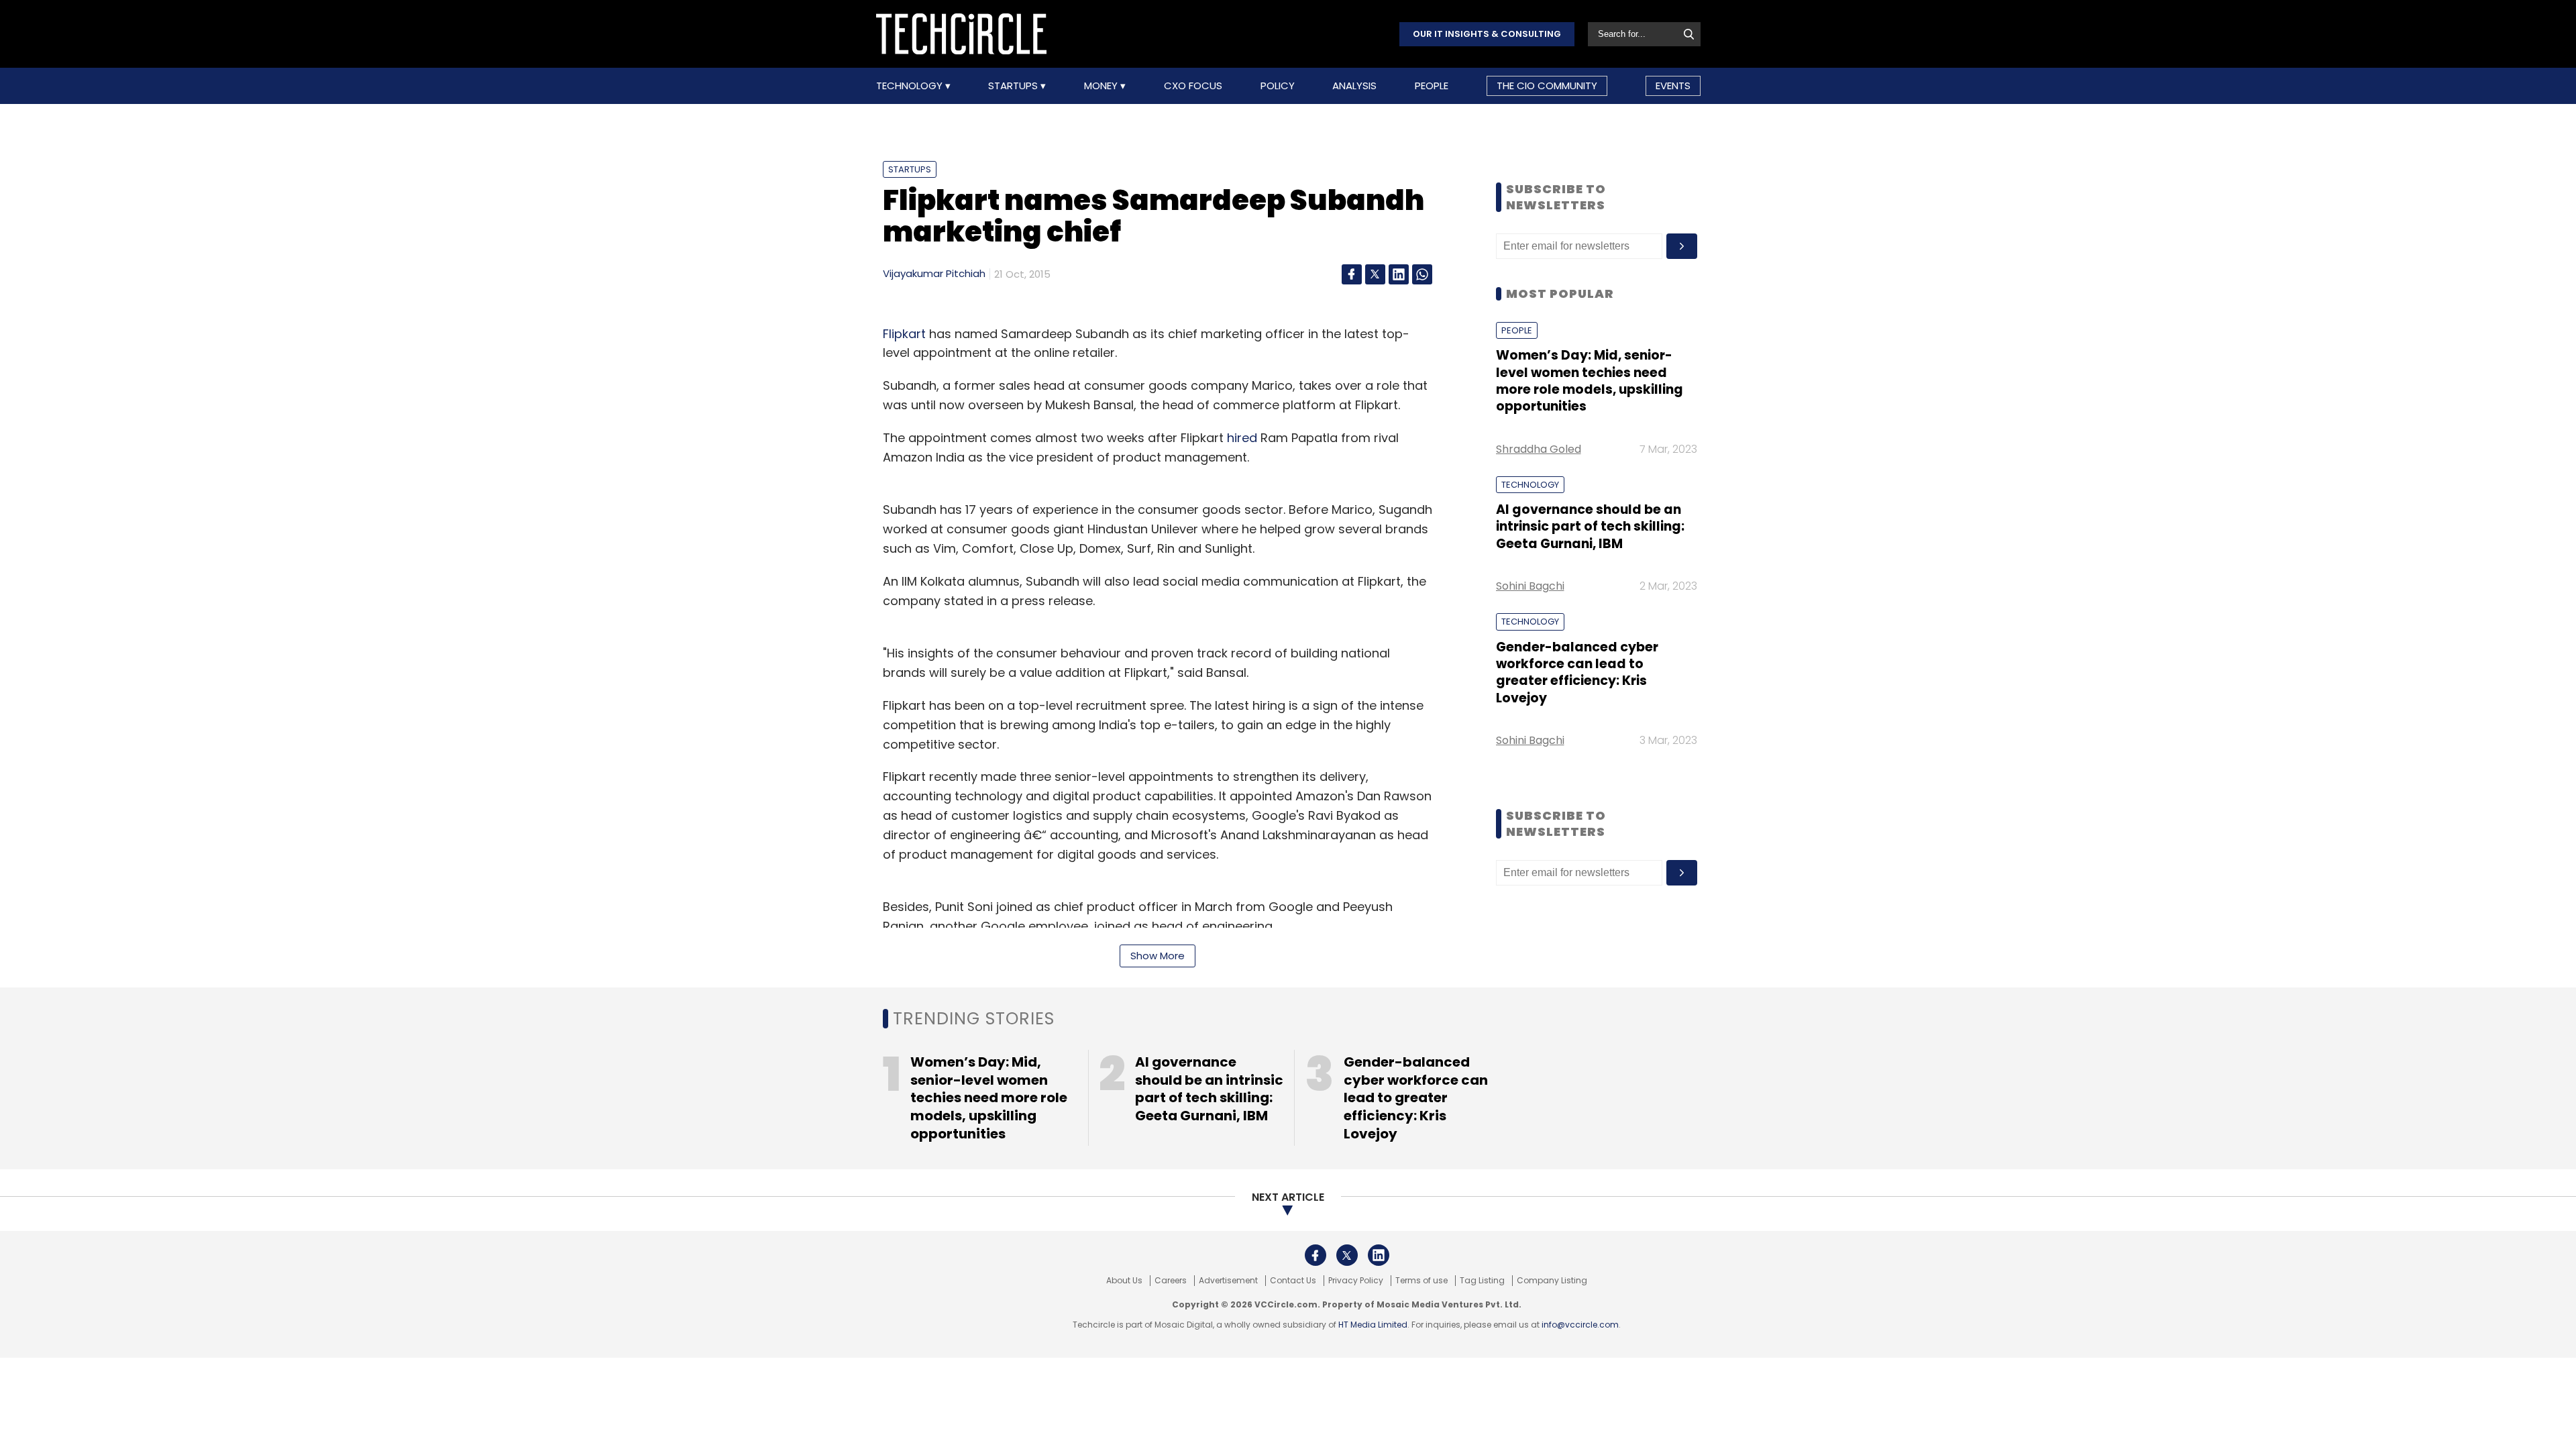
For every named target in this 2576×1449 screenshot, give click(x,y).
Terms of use (1421, 1281)
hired (1242, 438)
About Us (1124, 1281)
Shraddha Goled (1539, 449)
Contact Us (1293, 1281)
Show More (1158, 956)
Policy (1278, 86)
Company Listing (1552, 1281)
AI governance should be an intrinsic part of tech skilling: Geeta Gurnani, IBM (1590, 527)
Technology (911, 86)
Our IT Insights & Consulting (1487, 34)
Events (1673, 86)
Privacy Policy (1356, 1281)
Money (1102, 86)
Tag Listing (1482, 1281)
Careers (1171, 1281)
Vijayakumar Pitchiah (934, 273)
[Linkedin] (1399, 274)
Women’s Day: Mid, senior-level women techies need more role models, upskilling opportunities (1590, 381)
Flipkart (904, 334)
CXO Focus (1193, 86)
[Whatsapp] (1422, 274)
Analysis (1354, 86)
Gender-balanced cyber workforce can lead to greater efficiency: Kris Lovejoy (1577, 673)
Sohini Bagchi (1530, 586)
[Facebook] (1352, 274)
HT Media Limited (1373, 1325)
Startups (1014, 86)
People (1432, 86)
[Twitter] (1375, 274)
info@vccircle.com (1580, 1325)
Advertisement (1228, 1281)
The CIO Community (1547, 86)
